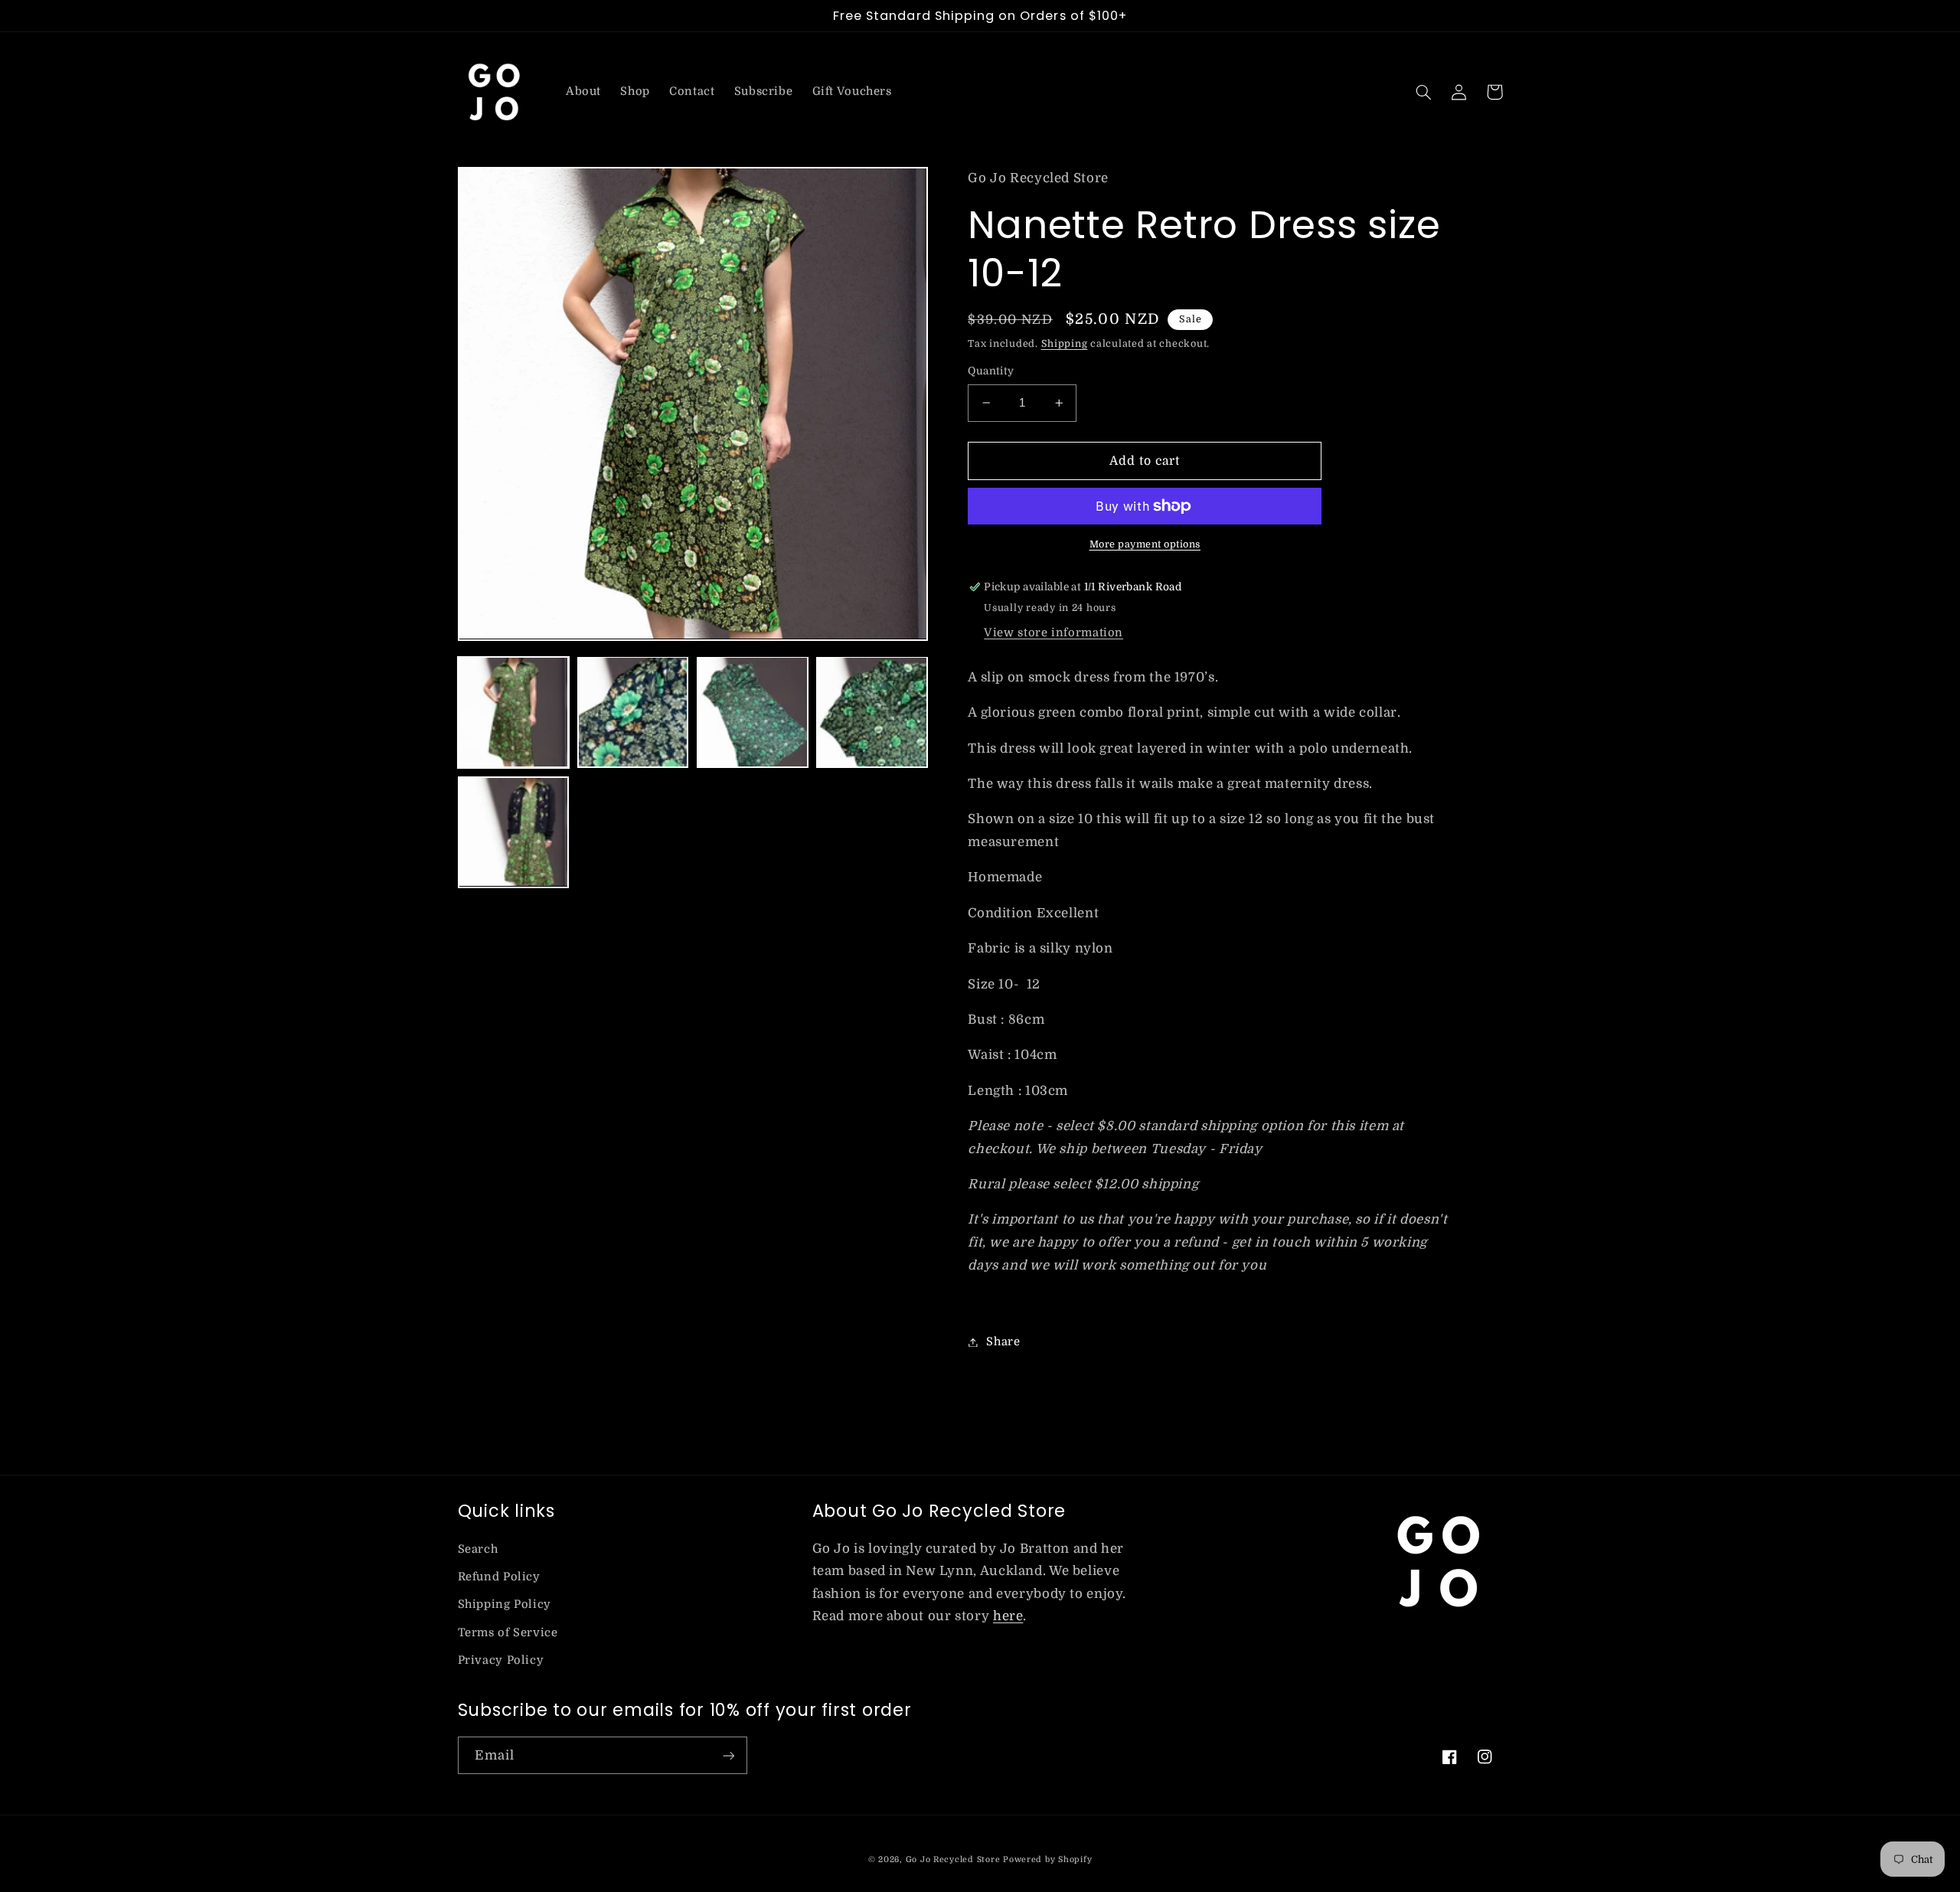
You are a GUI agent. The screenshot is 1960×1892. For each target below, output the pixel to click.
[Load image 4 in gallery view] (872, 712)
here (1008, 1616)
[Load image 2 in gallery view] (633, 712)
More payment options (1145, 544)
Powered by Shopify (1047, 1860)
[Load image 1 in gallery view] (514, 712)
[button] (1424, 92)
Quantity (991, 371)
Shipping (1065, 344)
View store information (1053, 633)
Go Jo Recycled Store (953, 1860)
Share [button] (1003, 1342)
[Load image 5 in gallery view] (514, 832)
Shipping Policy (505, 1604)
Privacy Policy (501, 1660)
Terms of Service (508, 1633)
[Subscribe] (728, 1755)
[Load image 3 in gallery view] (753, 712)
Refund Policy (499, 1577)
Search (478, 1549)
